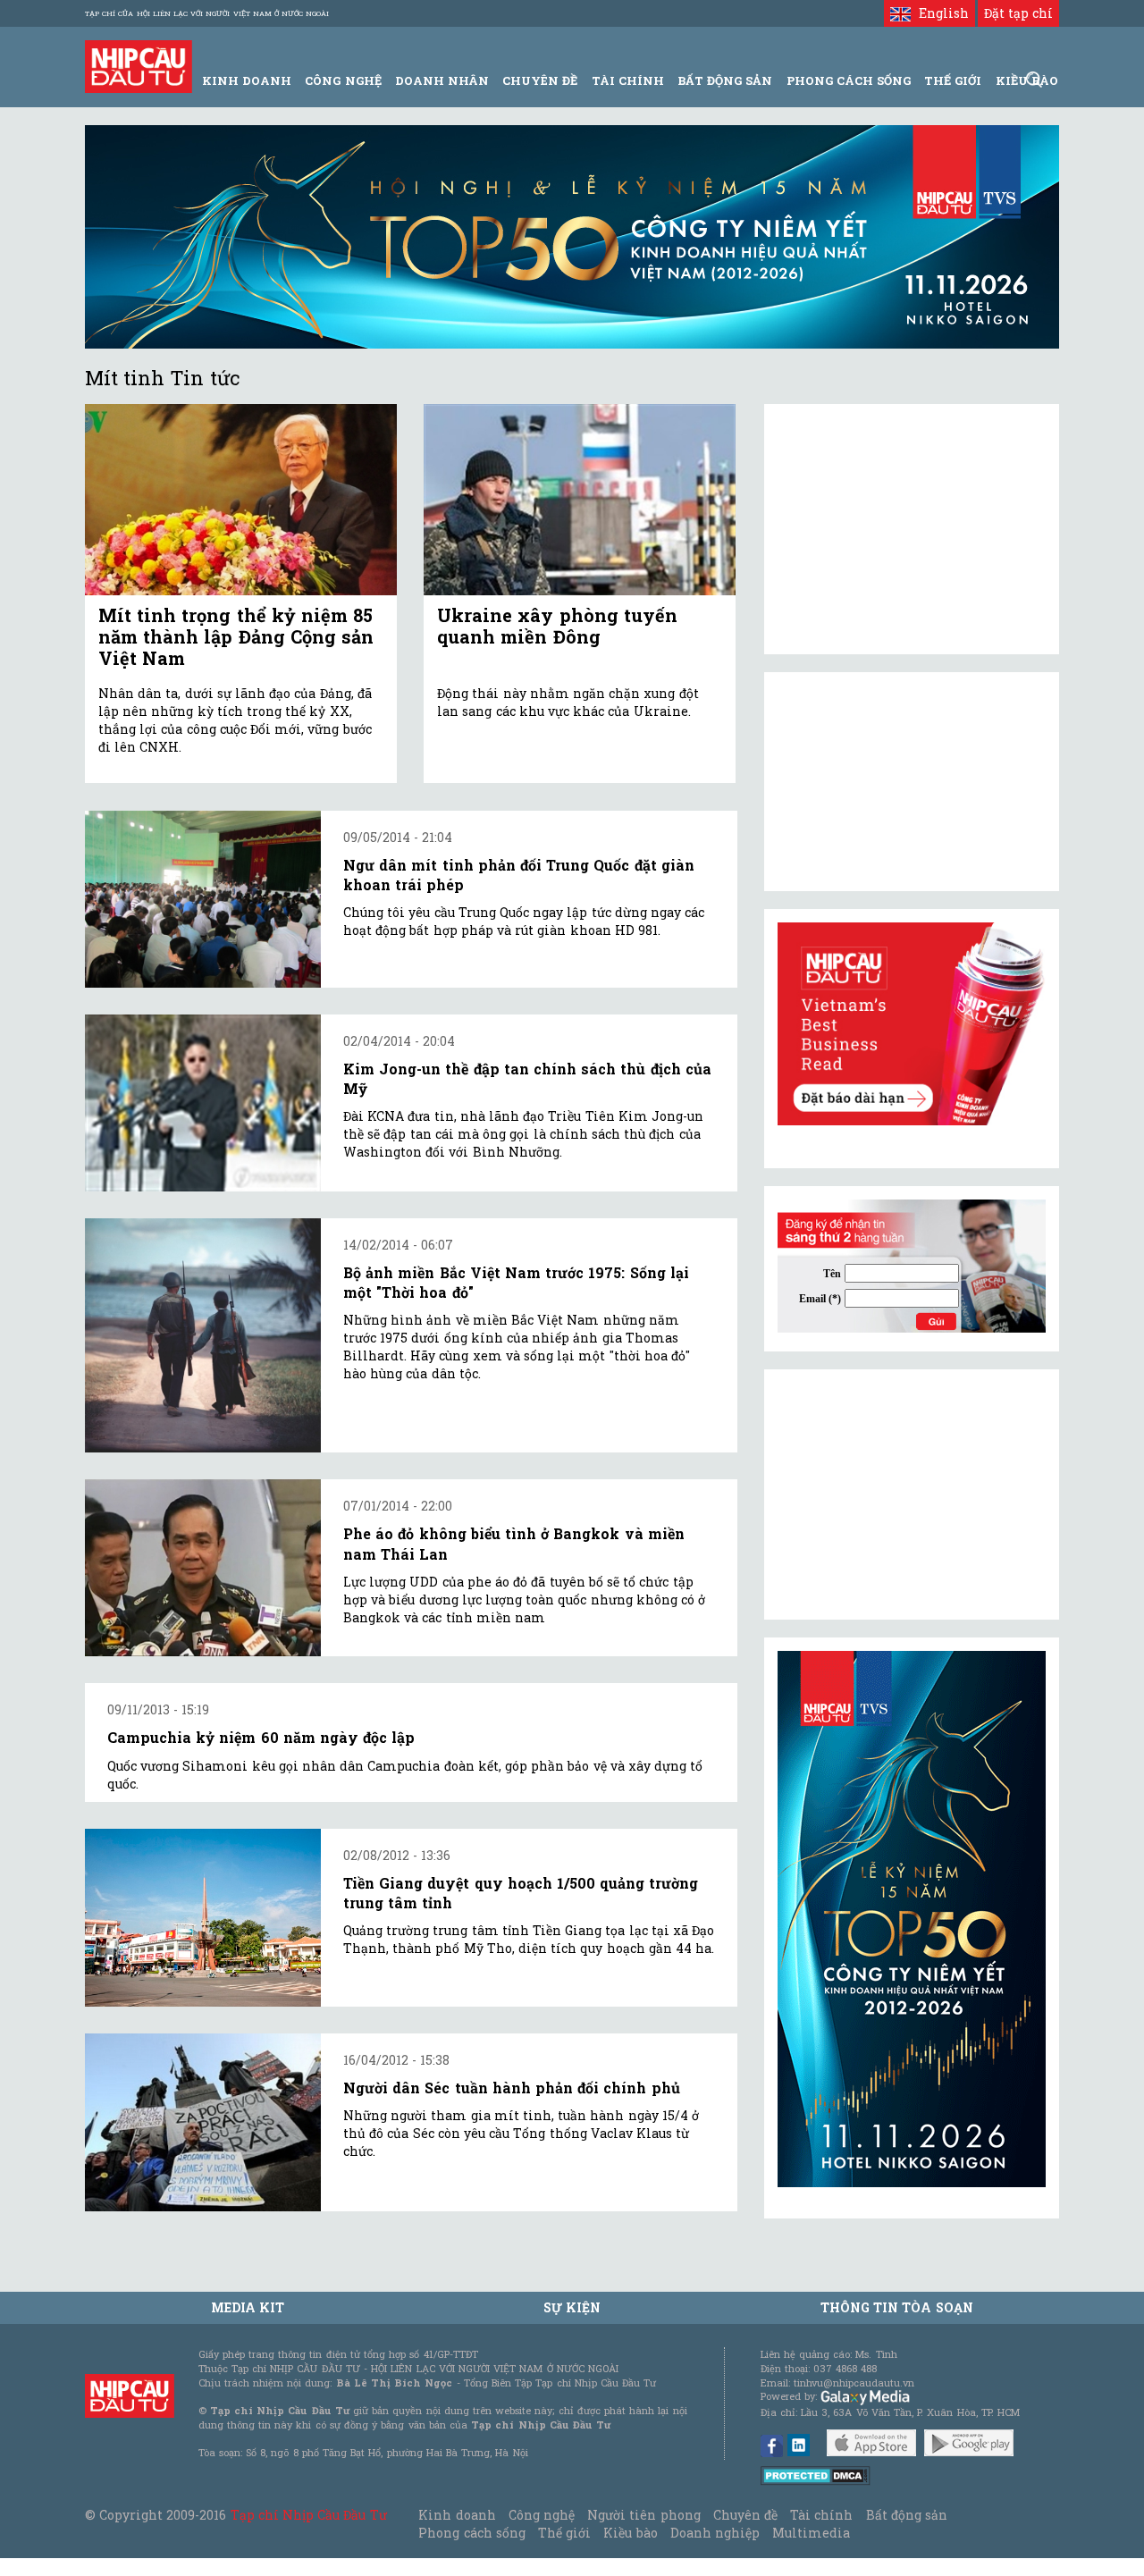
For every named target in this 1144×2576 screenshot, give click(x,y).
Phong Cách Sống (849, 80)
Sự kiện (572, 2307)
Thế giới (953, 80)
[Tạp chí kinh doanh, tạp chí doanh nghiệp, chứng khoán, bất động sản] (139, 65)
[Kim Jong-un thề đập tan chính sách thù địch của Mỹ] (203, 1103)
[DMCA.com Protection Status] (816, 2475)
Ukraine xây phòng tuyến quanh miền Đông (557, 626)
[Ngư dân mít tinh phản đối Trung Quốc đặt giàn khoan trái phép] (203, 899)
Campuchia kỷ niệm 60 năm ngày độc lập (261, 1737)
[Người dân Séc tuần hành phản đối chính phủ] (203, 2123)
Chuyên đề (540, 80)
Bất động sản (725, 80)
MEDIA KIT (248, 2307)
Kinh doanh (457, 2515)
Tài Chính (628, 80)
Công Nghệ (343, 80)
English (939, 13)
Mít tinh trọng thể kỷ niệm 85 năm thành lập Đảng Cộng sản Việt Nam (236, 636)
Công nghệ (542, 2515)
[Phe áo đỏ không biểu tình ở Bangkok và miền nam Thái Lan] (203, 1568)
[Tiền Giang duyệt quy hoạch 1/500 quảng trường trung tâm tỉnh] (203, 1918)
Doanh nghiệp (715, 2533)
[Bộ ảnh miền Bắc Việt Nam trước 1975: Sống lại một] (203, 1336)
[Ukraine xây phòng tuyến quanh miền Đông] (580, 500)
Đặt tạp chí (1018, 13)
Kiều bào (630, 2533)
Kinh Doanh (247, 80)
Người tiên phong (643, 2515)
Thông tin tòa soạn (897, 2307)
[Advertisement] (912, 1494)
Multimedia (811, 2533)
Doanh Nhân (442, 80)
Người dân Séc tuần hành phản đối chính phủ (512, 2088)
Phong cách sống (471, 2533)
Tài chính (821, 2515)
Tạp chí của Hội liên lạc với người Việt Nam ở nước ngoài (207, 13)
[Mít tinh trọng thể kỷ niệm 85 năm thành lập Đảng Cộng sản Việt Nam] (241, 500)
